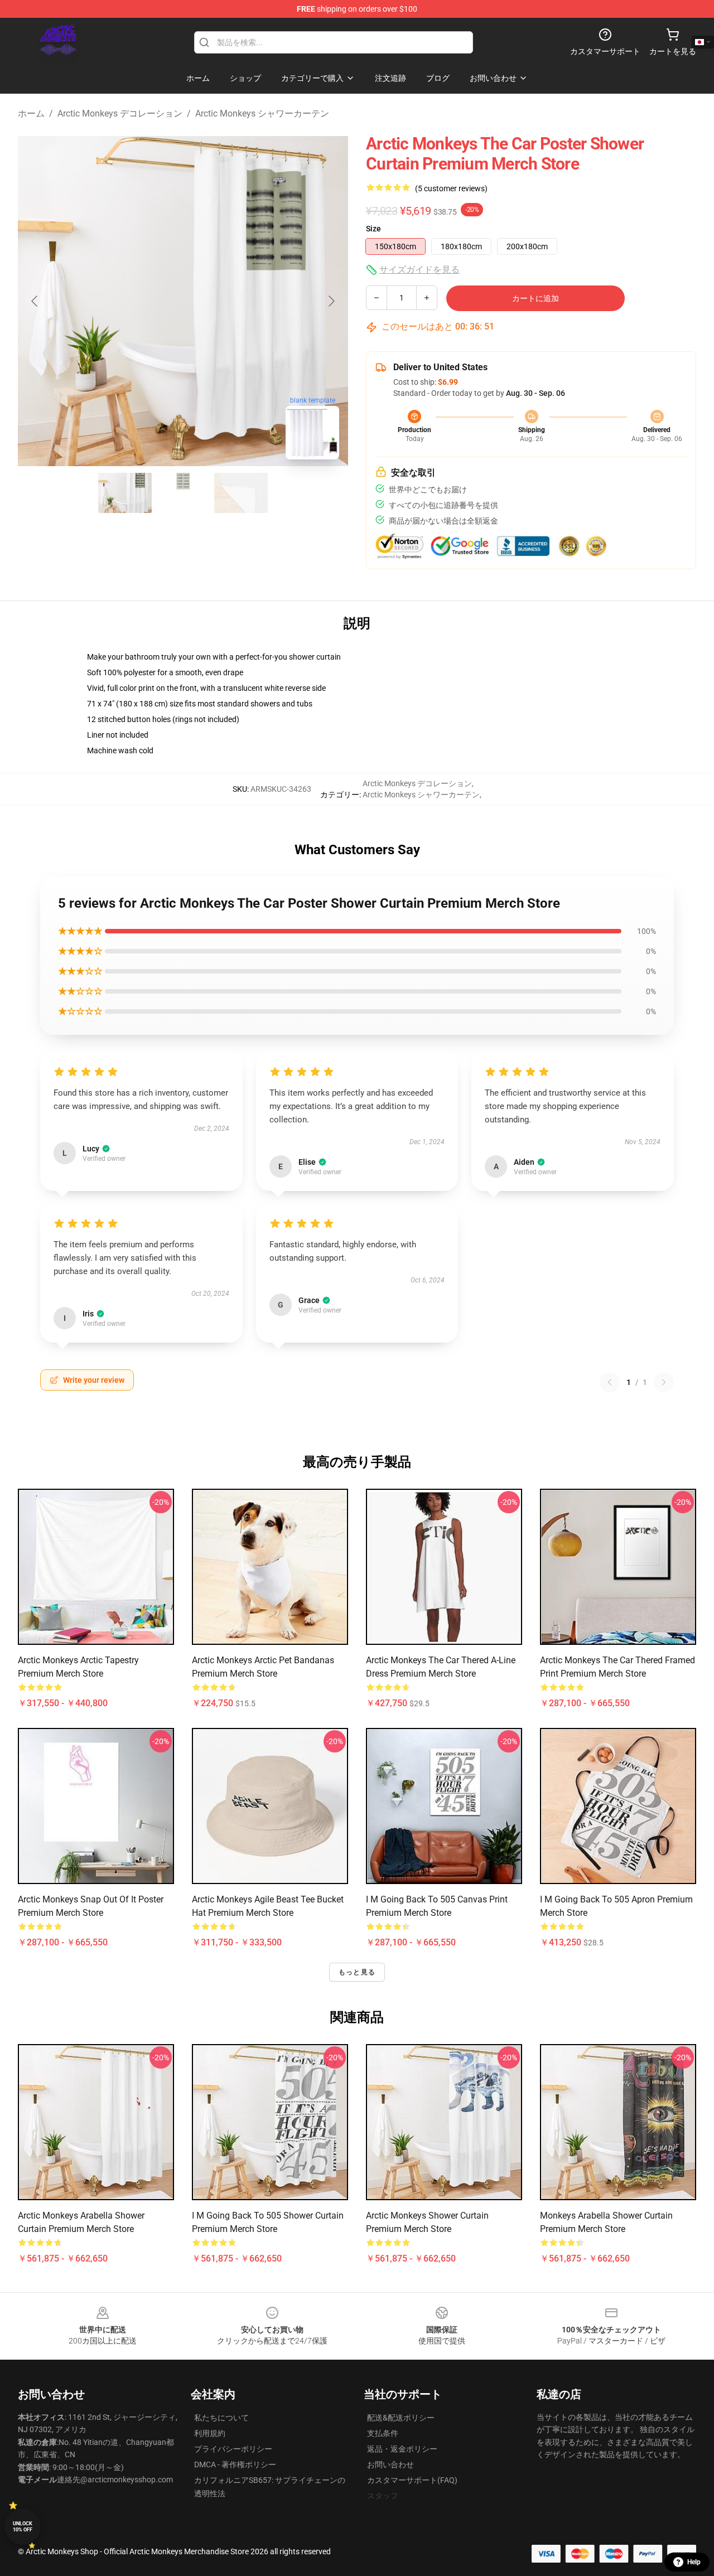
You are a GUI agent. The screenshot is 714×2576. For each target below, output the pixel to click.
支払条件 (383, 2433)
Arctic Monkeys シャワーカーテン (262, 113)
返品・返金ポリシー (402, 2449)
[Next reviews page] (664, 1382)
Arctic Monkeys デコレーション (120, 113)
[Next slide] (331, 301)
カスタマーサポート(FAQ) (412, 2480)
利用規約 (210, 2433)
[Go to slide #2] (183, 493)
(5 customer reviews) (451, 188)
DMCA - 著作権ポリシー (235, 2464)
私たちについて (221, 2418)
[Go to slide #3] (241, 493)
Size (373, 229)
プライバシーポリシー (233, 2449)
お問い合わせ (390, 2464)
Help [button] (694, 2562)
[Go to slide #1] (125, 493)
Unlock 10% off (23, 2527)
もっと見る (357, 1972)
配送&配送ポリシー (401, 2418)
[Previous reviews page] (610, 1382)
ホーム (31, 113)
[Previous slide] (35, 301)
